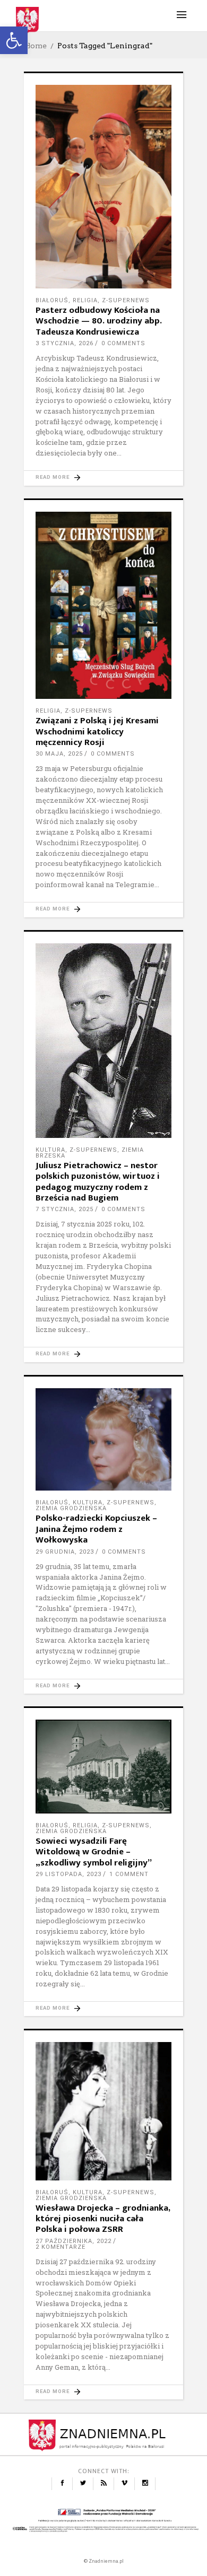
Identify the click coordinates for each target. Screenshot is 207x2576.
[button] (14, 40)
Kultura (50, 1150)
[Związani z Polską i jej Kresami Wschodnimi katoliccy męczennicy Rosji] (103, 606)
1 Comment (129, 1874)
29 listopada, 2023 (68, 1874)
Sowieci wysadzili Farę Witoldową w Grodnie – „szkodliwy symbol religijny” (94, 1852)
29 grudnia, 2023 (65, 1552)
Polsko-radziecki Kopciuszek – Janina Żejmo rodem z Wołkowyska (96, 1529)
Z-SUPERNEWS (126, 300)
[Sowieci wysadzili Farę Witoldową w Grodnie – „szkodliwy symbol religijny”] (103, 1767)
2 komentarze (61, 2247)
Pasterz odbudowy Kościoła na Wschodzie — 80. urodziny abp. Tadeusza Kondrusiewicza (99, 321)
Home (35, 46)
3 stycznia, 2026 (64, 343)
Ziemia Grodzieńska (71, 1508)
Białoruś (52, 300)
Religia (85, 300)
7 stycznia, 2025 (64, 1209)
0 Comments (123, 343)
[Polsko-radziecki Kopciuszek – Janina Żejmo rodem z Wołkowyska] (103, 1440)
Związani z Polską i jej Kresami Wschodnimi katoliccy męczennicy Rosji (97, 731)
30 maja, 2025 (59, 754)
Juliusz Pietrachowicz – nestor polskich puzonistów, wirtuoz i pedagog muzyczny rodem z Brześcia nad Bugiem (98, 1182)
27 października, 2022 (74, 2241)
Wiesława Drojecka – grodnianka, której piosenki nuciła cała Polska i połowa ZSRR (103, 2219)
